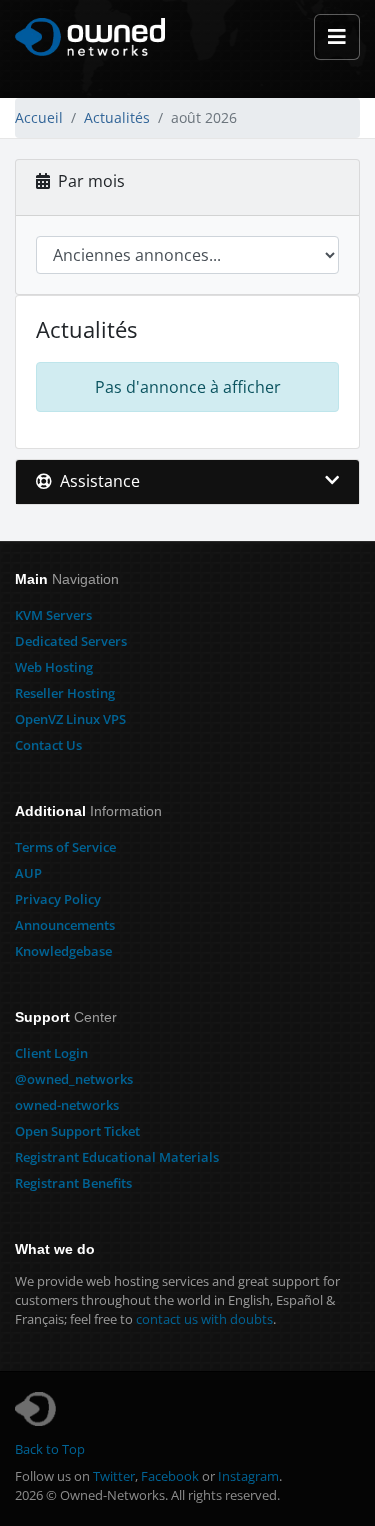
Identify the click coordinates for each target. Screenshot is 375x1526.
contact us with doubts (204, 1319)
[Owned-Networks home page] (90, 37)
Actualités (117, 117)
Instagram (248, 1476)
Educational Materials (117, 1157)
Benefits (73, 1183)
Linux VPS (70, 719)
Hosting (54, 667)
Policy (58, 899)
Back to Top (50, 1449)
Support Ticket (77, 1131)
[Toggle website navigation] (337, 37)
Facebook (170, 1476)
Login (51, 1053)
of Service (65, 847)
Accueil (39, 117)
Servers (53, 615)
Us (48, 745)
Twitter (114, 1476)
